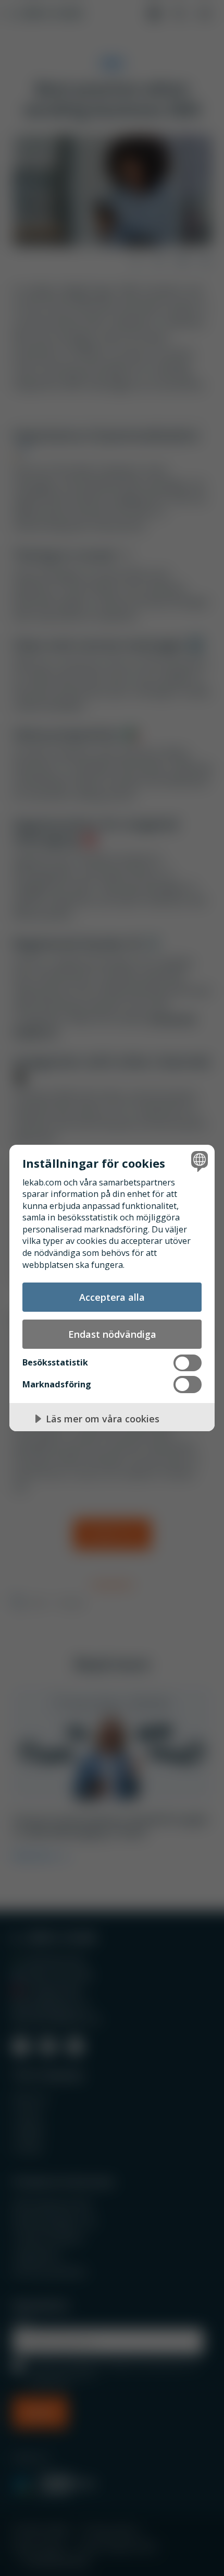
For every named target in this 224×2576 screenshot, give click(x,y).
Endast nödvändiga (112, 1334)
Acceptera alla (112, 1297)
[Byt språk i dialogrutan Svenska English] (198, 1161)
